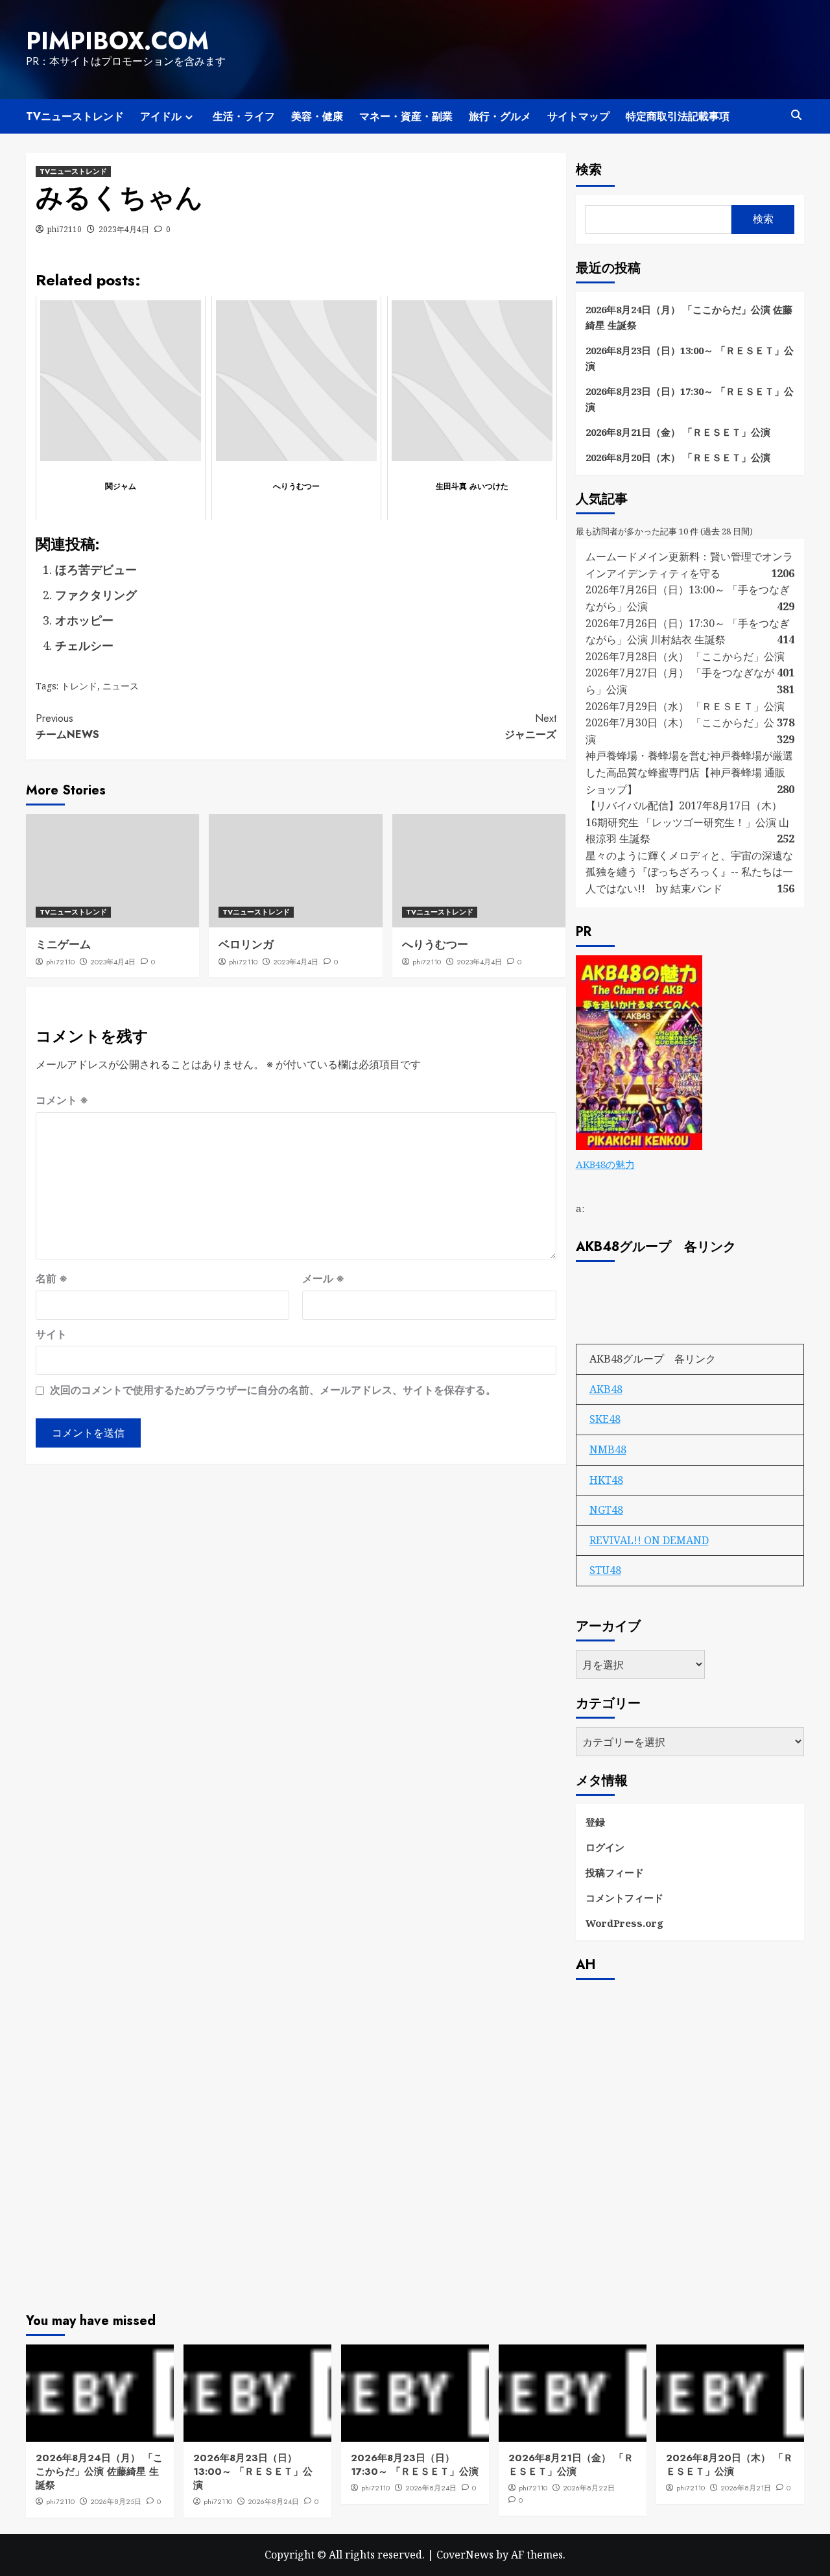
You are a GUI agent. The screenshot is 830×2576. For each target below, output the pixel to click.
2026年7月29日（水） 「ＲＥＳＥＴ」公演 (685, 706)
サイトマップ (578, 116)
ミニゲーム (63, 944)
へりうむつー (435, 944)
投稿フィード (615, 1872)
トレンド (79, 686)
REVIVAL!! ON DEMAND (649, 1540)
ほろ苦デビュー (96, 569)
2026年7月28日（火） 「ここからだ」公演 (685, 656)
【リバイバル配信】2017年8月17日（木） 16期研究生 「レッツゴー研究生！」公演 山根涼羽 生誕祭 (687, 822)
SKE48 (605, 1419)
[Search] (796, 115)
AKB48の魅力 (605, 1164)
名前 (52, 1278)
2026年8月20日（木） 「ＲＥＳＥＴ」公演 (678, 457)
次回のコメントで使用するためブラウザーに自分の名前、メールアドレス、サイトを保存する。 (273, 1390)
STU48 (605, 1570)
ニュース (121, 686)
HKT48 (606, 1480)
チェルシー (84, 645)
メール (323, 1278)
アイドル (161, 116)
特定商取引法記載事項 (678, 116)
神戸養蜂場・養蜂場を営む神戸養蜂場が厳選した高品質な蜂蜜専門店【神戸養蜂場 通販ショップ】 (689, 772)
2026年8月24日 (273, 2501)
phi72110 (65, 229)
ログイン (605, 1847)
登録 (595, 1822)
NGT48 (606, 1510)
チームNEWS (67, 727)
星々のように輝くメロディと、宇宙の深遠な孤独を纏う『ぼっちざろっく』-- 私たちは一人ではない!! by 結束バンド (689, 872)
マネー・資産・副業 (406, 116)
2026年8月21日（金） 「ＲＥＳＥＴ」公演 (678, 432)
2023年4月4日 (124, 229)
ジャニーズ (530, 727)
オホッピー (84, 620)
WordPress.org (624, 1923)
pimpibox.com (117, 41)
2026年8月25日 (116, 2501)
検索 (589, 170)
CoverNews (465, 2555)
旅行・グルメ (500, 116)
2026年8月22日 (589, 2488)
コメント (62, 1100)
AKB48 (606, 1389)
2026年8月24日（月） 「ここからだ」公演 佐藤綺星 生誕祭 (689, 317)
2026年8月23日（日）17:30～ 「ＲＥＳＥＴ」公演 (690, 399)
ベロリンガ (246, 944)
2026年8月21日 (746, 2488)
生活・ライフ (244, 116)
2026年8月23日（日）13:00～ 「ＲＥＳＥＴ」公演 (690, 358)
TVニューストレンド (75, 116)
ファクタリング (96, 595)
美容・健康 (317, 116)
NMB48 (608, 1449)
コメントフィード (624, 1898)
